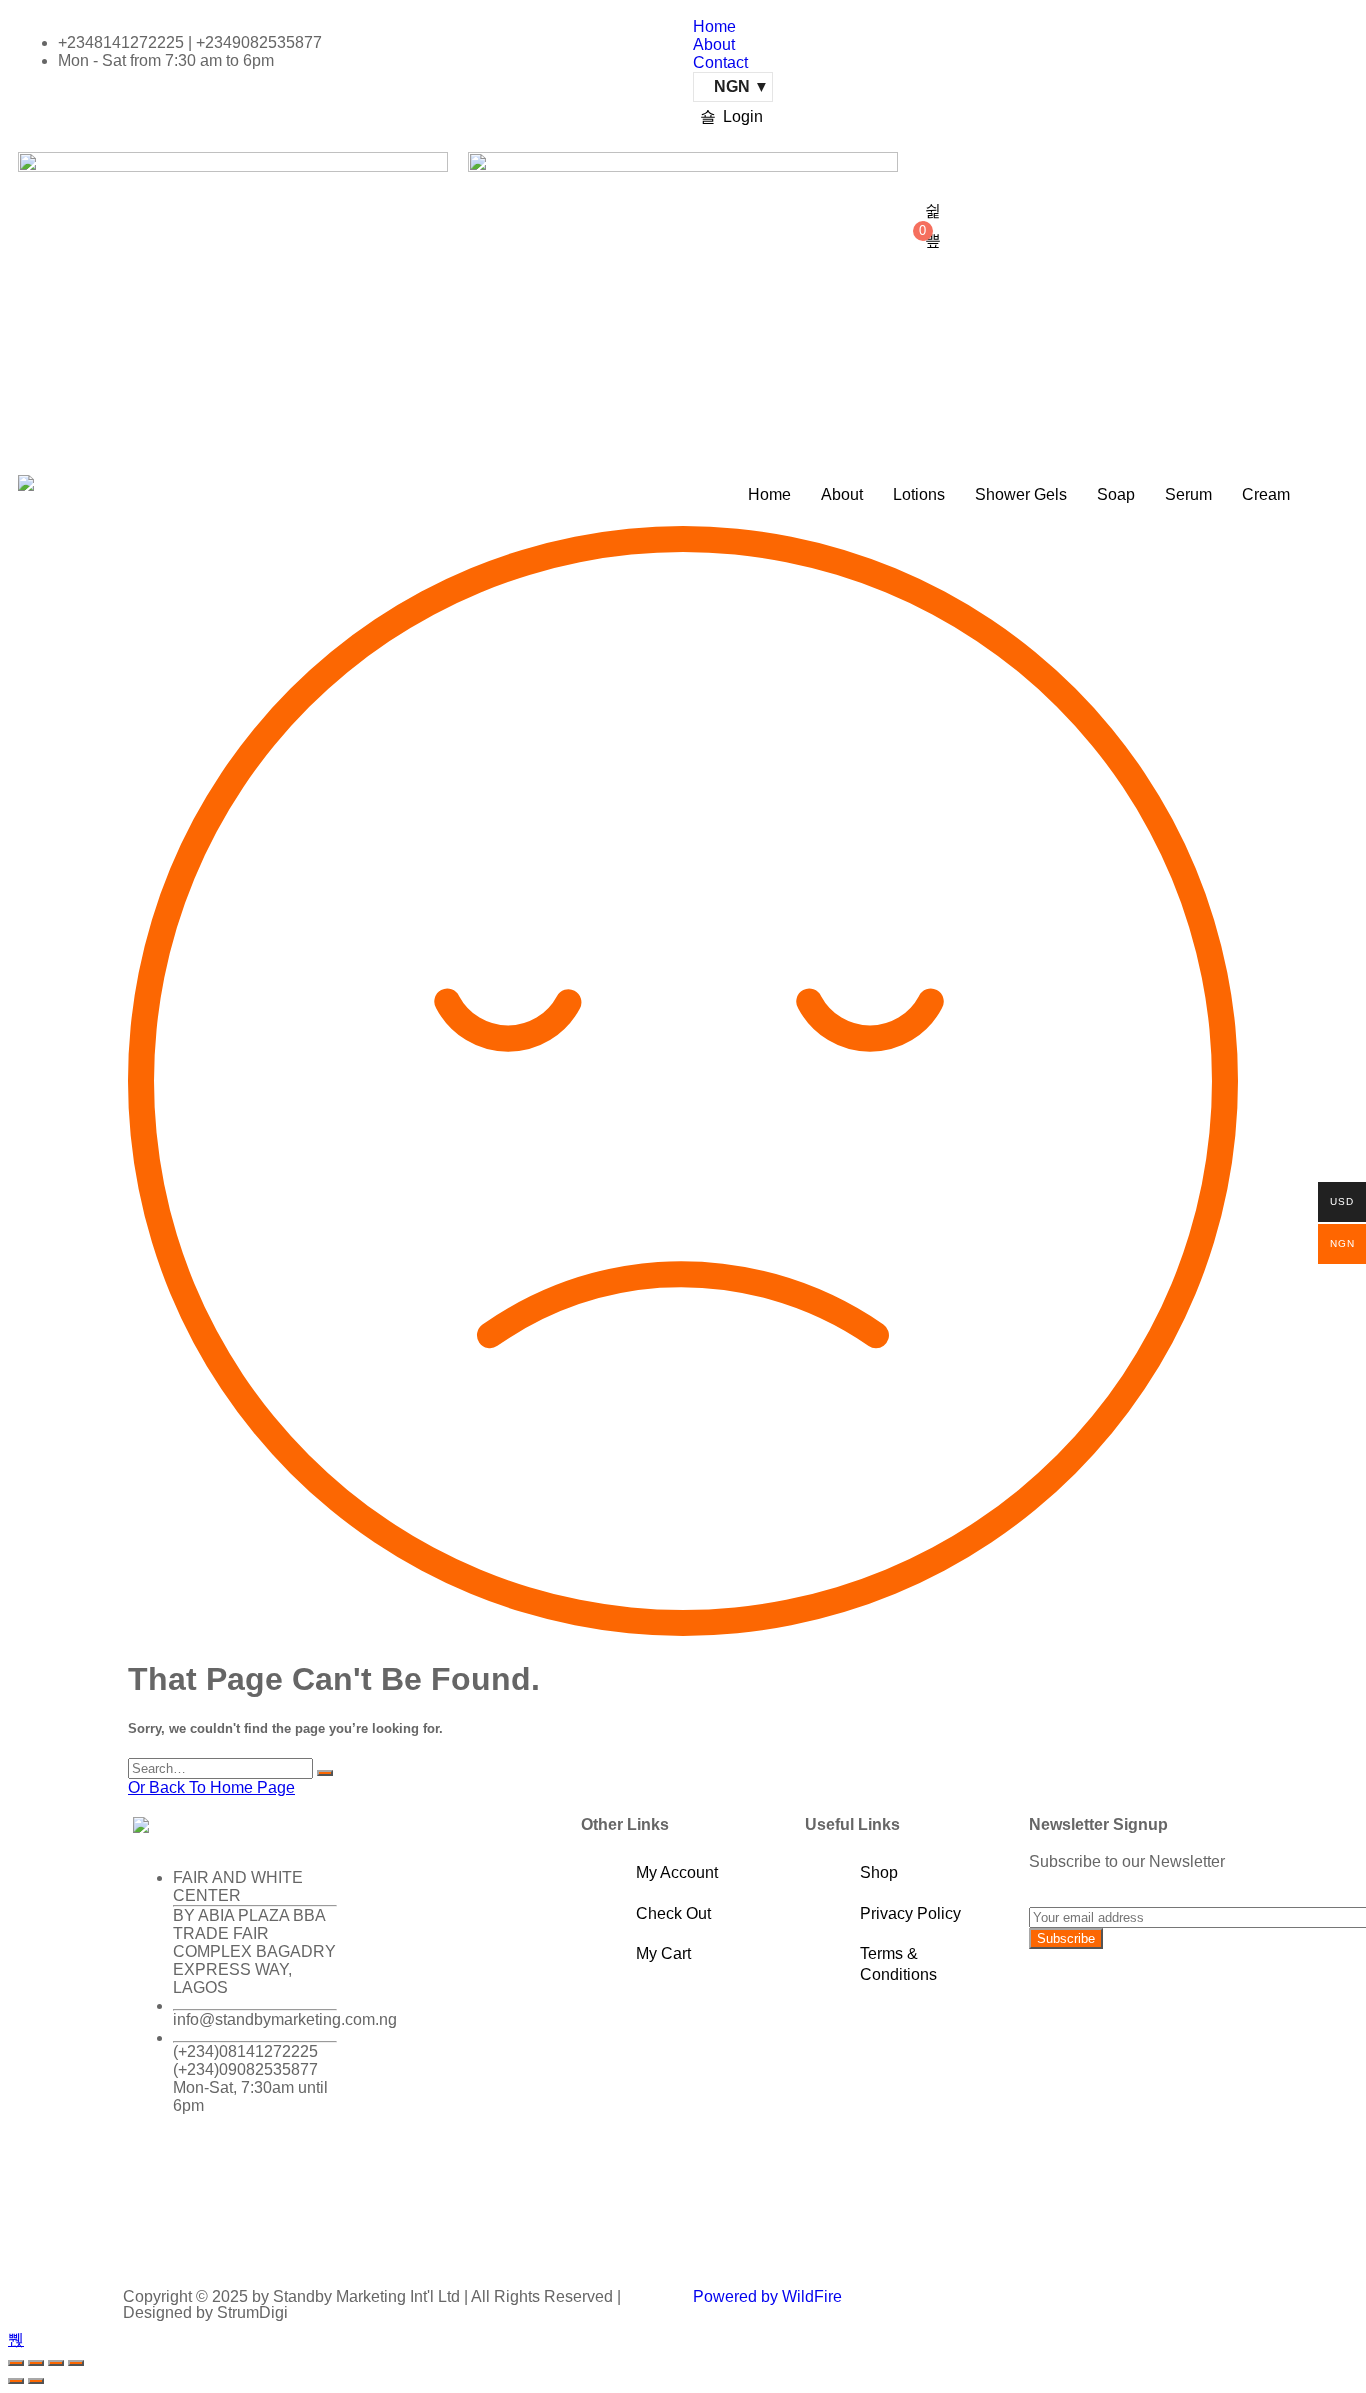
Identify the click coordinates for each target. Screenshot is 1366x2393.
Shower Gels (1021, 494)
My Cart (663, 1953)
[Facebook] (158, 2176)
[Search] (325, 1773)
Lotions (919, 494)
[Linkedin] (158, 2230)
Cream (1266, 494)
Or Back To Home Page (211, 1787)
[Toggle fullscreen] (36, 2363)
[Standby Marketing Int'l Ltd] (26, 483)
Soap (1116, 494)
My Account (677, 1872)
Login (743, 116)
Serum (1188, 494)
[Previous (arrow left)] (16, 2381)
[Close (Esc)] (76, 2363)
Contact (720, 62)
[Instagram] (266, 2176)
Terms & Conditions (898, 1964)
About (714, 44)
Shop (879, 1872)
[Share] (56, 2363)
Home (714, 26)
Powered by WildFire (767, 2296)
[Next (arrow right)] (36, 2381)
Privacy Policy (910, 1913)
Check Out (673, 1913)
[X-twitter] (212, 2176)
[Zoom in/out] (16, 2363)
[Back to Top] (16, 2339)
